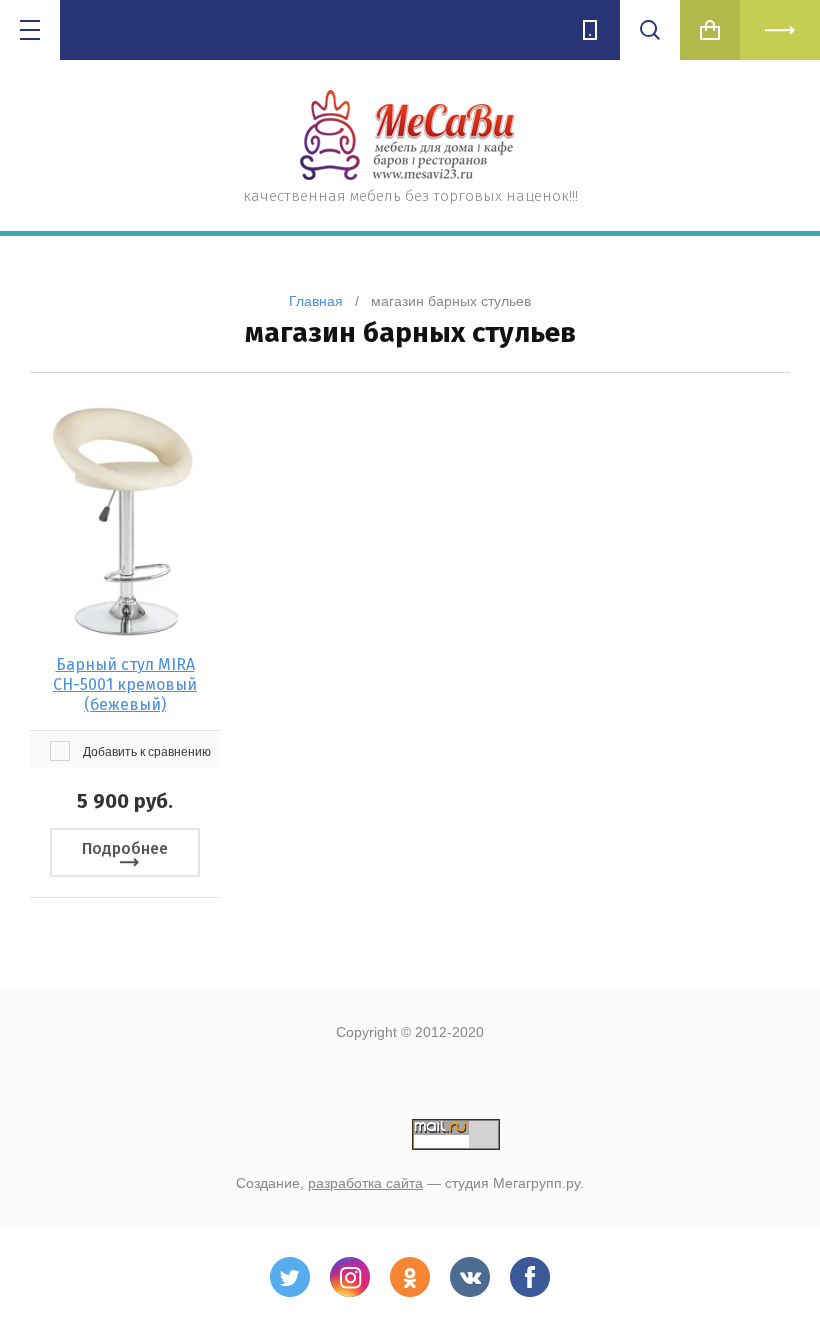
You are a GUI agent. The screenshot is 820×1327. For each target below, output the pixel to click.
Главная (316, 301)
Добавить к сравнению (145, 752)
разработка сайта (365, 1183)
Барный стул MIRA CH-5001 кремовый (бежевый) (125, 684)
